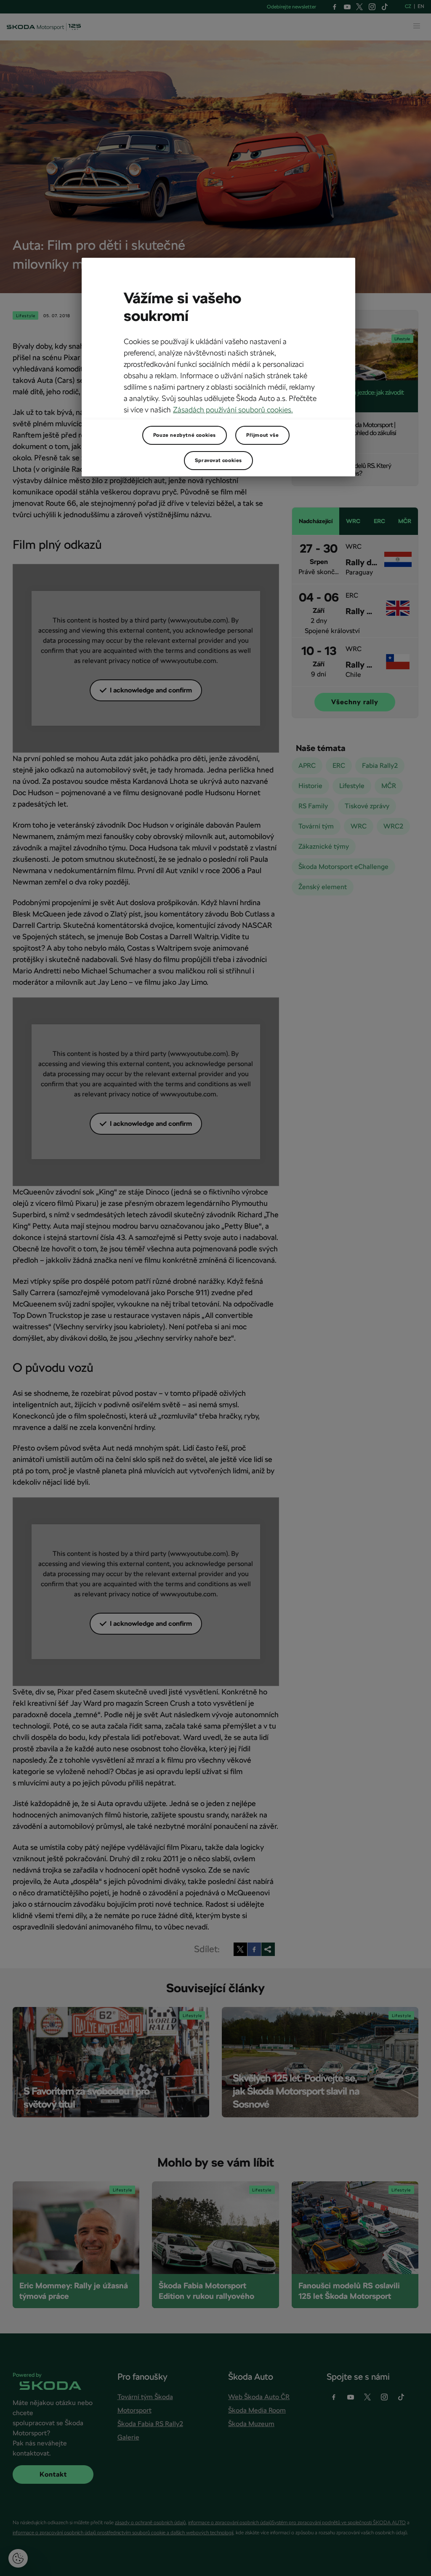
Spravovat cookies (218, 460)
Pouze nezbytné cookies (185, 435)
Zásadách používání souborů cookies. (233, 410)
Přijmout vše (262, 435)
